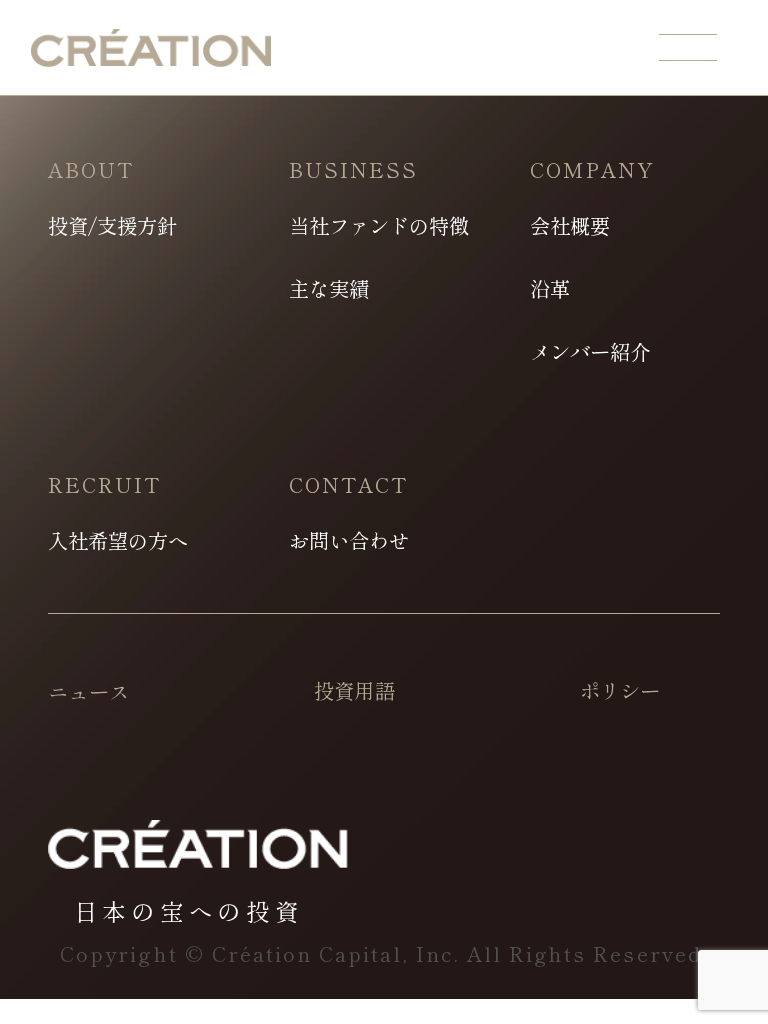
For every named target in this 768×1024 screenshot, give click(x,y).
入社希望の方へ (118, 540)
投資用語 (354, 690)
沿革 (550, 288)
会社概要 (570, 225)
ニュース (88, 691)
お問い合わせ (349, 540)
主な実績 (329, 288)
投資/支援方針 (112, 225)
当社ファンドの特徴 (379, 225)
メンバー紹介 (590, 351)
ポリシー (620, 690)
